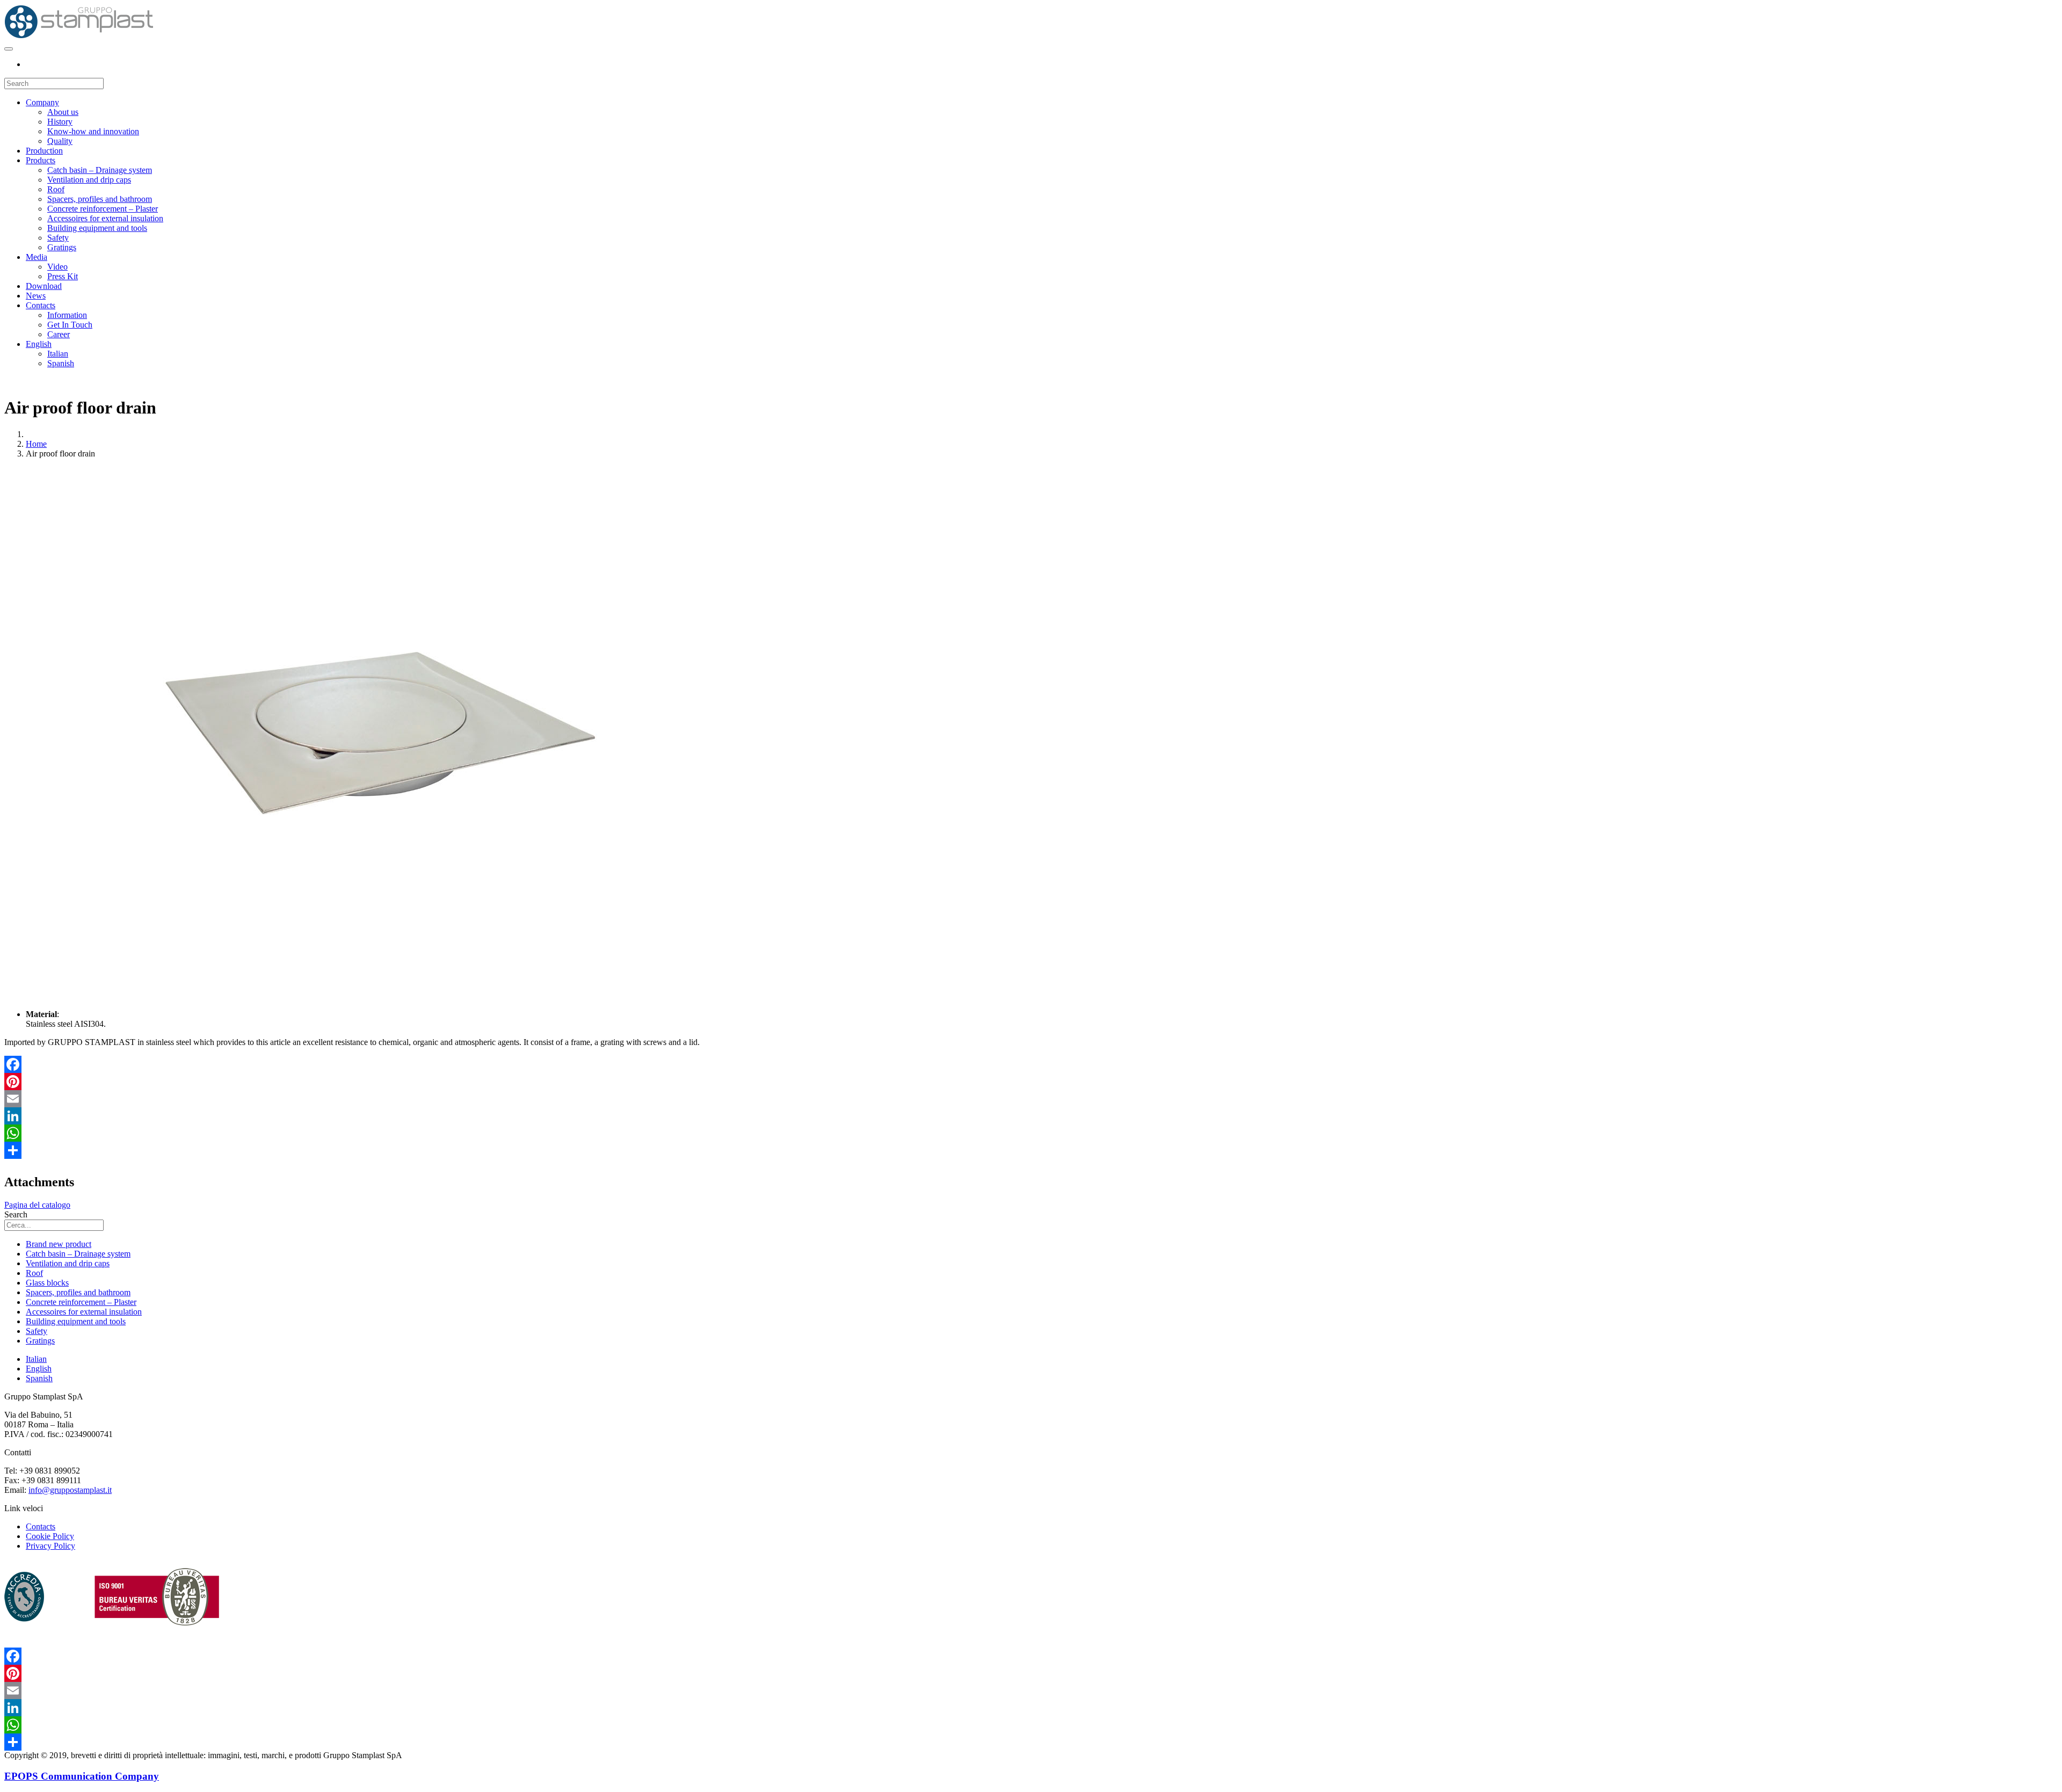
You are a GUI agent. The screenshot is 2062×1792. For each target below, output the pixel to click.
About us (63, 112)
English (39, 344)
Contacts (41, 305)
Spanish (61, 363)
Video (57, 267)
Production (44, 151)
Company (42, 102)
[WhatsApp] (1031, 1133)
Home (36, 444)
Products (41, 160)
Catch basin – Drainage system (100, 170)
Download (44, 286)
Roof (56, 189)
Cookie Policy (50, 1536)
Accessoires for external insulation (105, 218)
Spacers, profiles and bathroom (100, 199)
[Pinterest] (1031, 1082)
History (60, 122)
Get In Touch (70, 325)
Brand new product (59, 1244)
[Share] (1031, 1150)
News (36, 296)
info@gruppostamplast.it (70, 1490)
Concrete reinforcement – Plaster (103, 209)
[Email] (1031, 1099)
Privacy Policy (50, 1546)
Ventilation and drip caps (89, 180)
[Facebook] (1031, 1064)
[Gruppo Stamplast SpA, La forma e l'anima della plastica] (79, 36)
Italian (58, 354)
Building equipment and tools (97, 228)
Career (59, 334)
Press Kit (63, 276)
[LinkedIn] (1031, 1116)
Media (37, 257)
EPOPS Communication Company (82, 1776)
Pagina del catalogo (37, 1205)
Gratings (62, 247)
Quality (60, 141)
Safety (58, 238)
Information (67, 315)
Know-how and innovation (93, 131)
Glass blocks (47, 1283)
